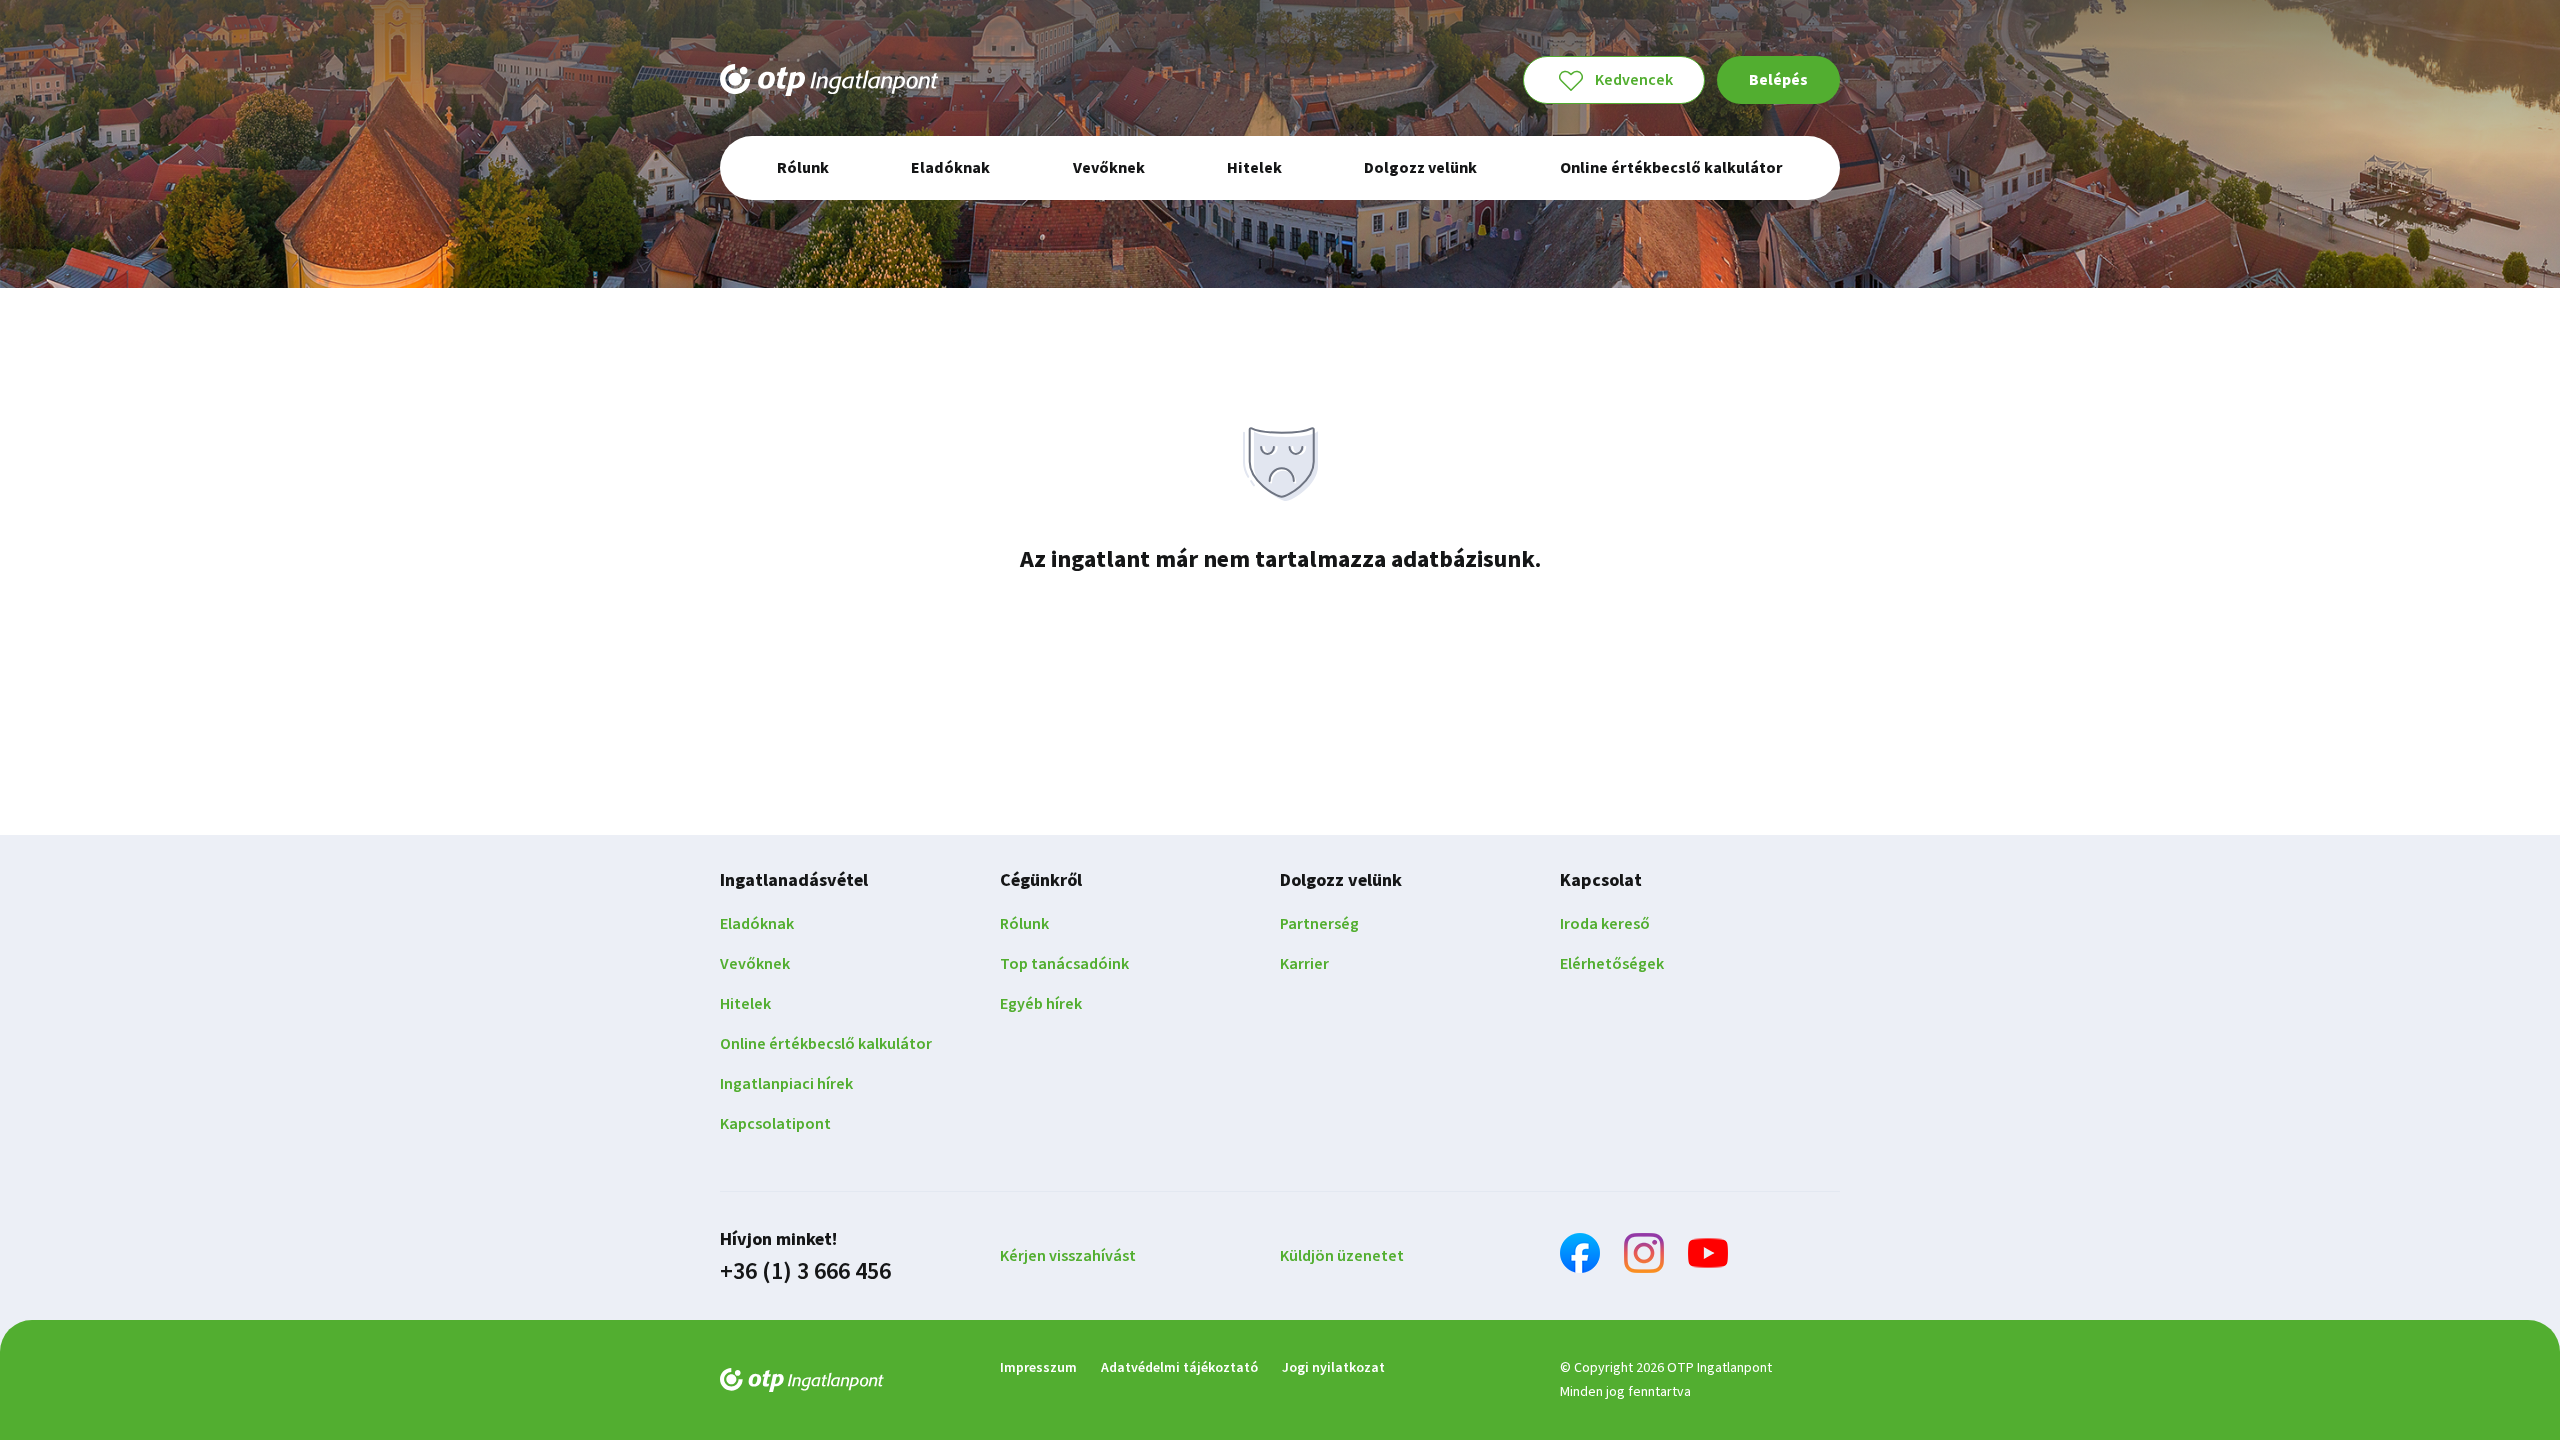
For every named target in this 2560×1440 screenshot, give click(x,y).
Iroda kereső (1605, 924)
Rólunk (1024, 924)
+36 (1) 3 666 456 (805, 1272)
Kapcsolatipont (775, 1124)
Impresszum (1038, 1368)
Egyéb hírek (1041, 1004)
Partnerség (1319, 924)
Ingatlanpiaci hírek (786, 1084)
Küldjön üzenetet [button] (1342, 1256)
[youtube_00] (1708, 1256)
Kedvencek (1634, 80)
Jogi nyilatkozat (1333, 1368)
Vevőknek (755, 964)
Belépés (1778, 80)
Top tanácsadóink (1064, 964)
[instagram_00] (1644, 1256)
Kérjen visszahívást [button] (1068, 1256)
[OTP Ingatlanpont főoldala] (829, 80)
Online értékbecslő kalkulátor (826, 1044)
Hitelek (745, 1004)
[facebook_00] (1580, 1256)
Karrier (1304, 964)
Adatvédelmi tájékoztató (1179, 1368)
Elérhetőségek (1612, 964)
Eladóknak (757, 924)
